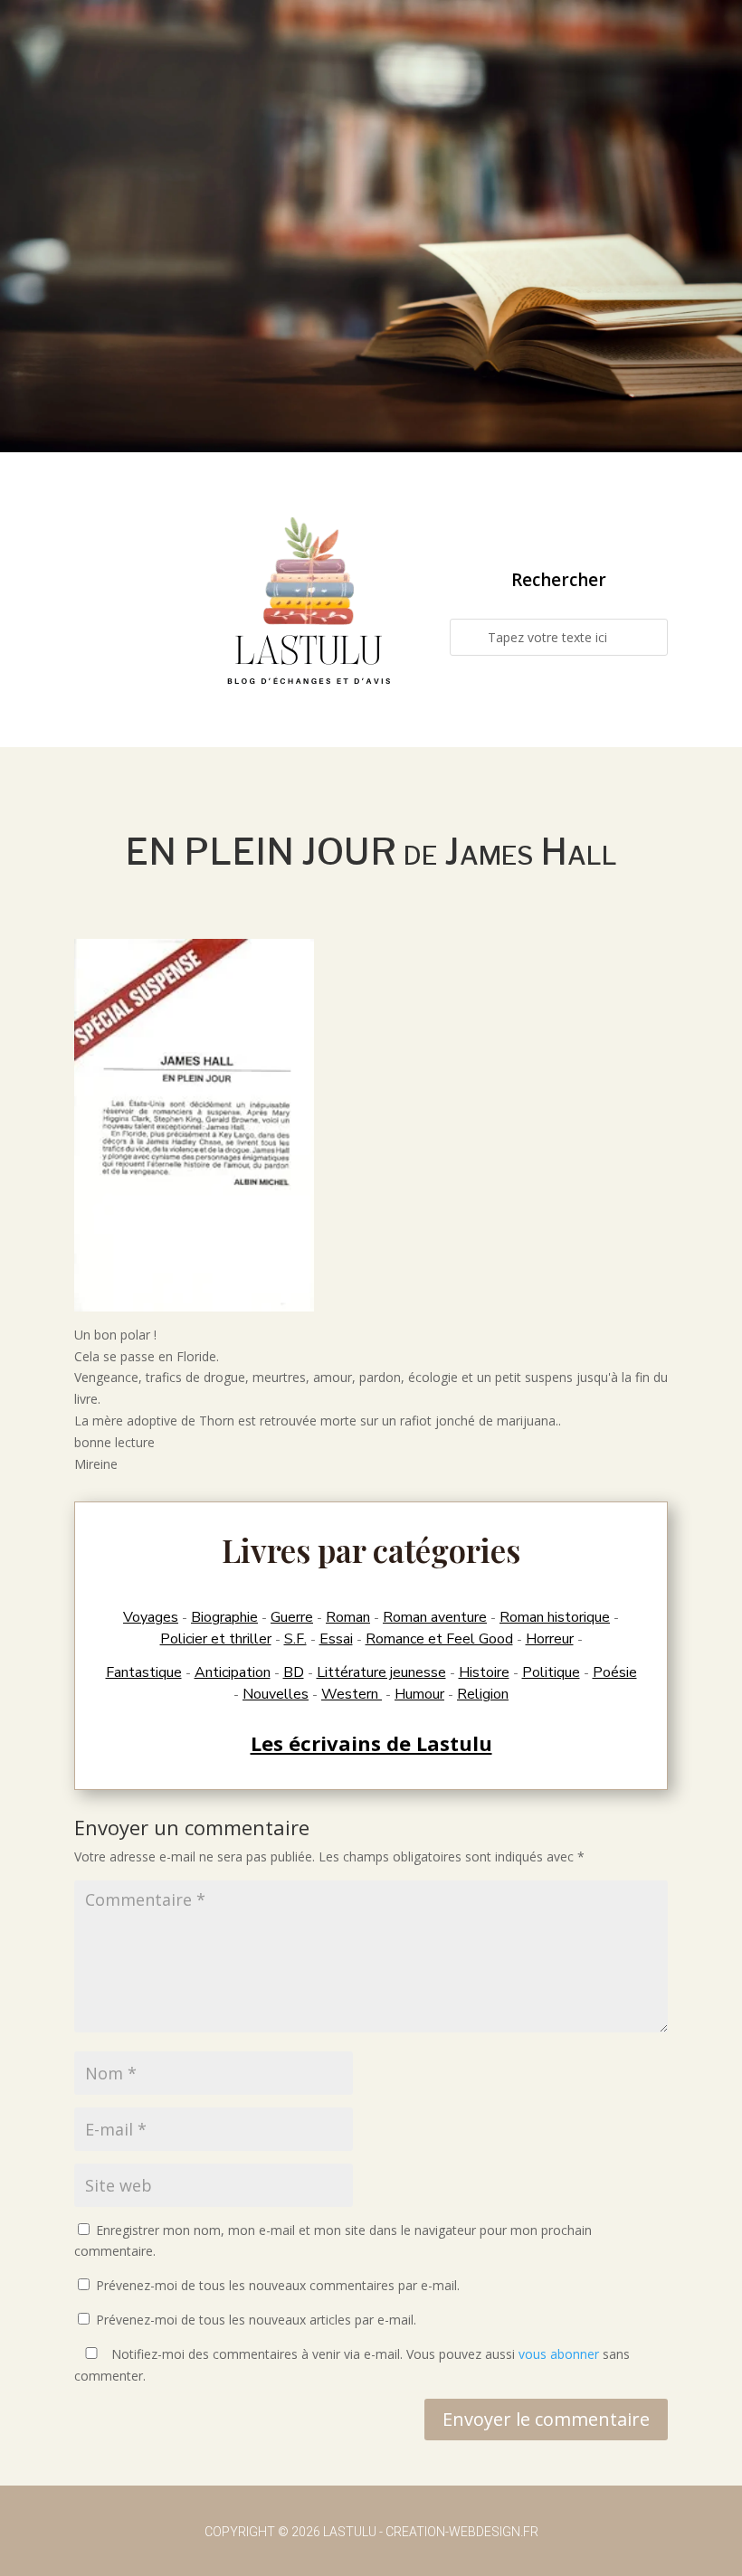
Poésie (615, 1672)
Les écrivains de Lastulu (371, 1743)
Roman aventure (435, 1617)
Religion (483, 1694)
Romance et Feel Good (439, 1639)
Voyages (151, 1617)
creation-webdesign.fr (462, 2532)
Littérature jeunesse (381, 1672)
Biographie (224, 1617)
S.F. (295, 1639)
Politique (551, 1672)
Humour (419, 1694)
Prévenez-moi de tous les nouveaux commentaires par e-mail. (278, 2285)
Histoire (484, 1672)
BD (294, 1672)
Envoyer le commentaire (546, 2419)
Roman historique (555, 1617)
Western (352, 1694)
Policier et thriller (216, 1639)
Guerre (292, 1617)
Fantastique (144, 1672)
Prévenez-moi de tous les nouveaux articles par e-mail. (256, 2320)
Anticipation (233, 1672)
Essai (336, 1639)
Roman (348, 1617)
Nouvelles (276, 1694)
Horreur (550, 1639)
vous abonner (559, 2354)
